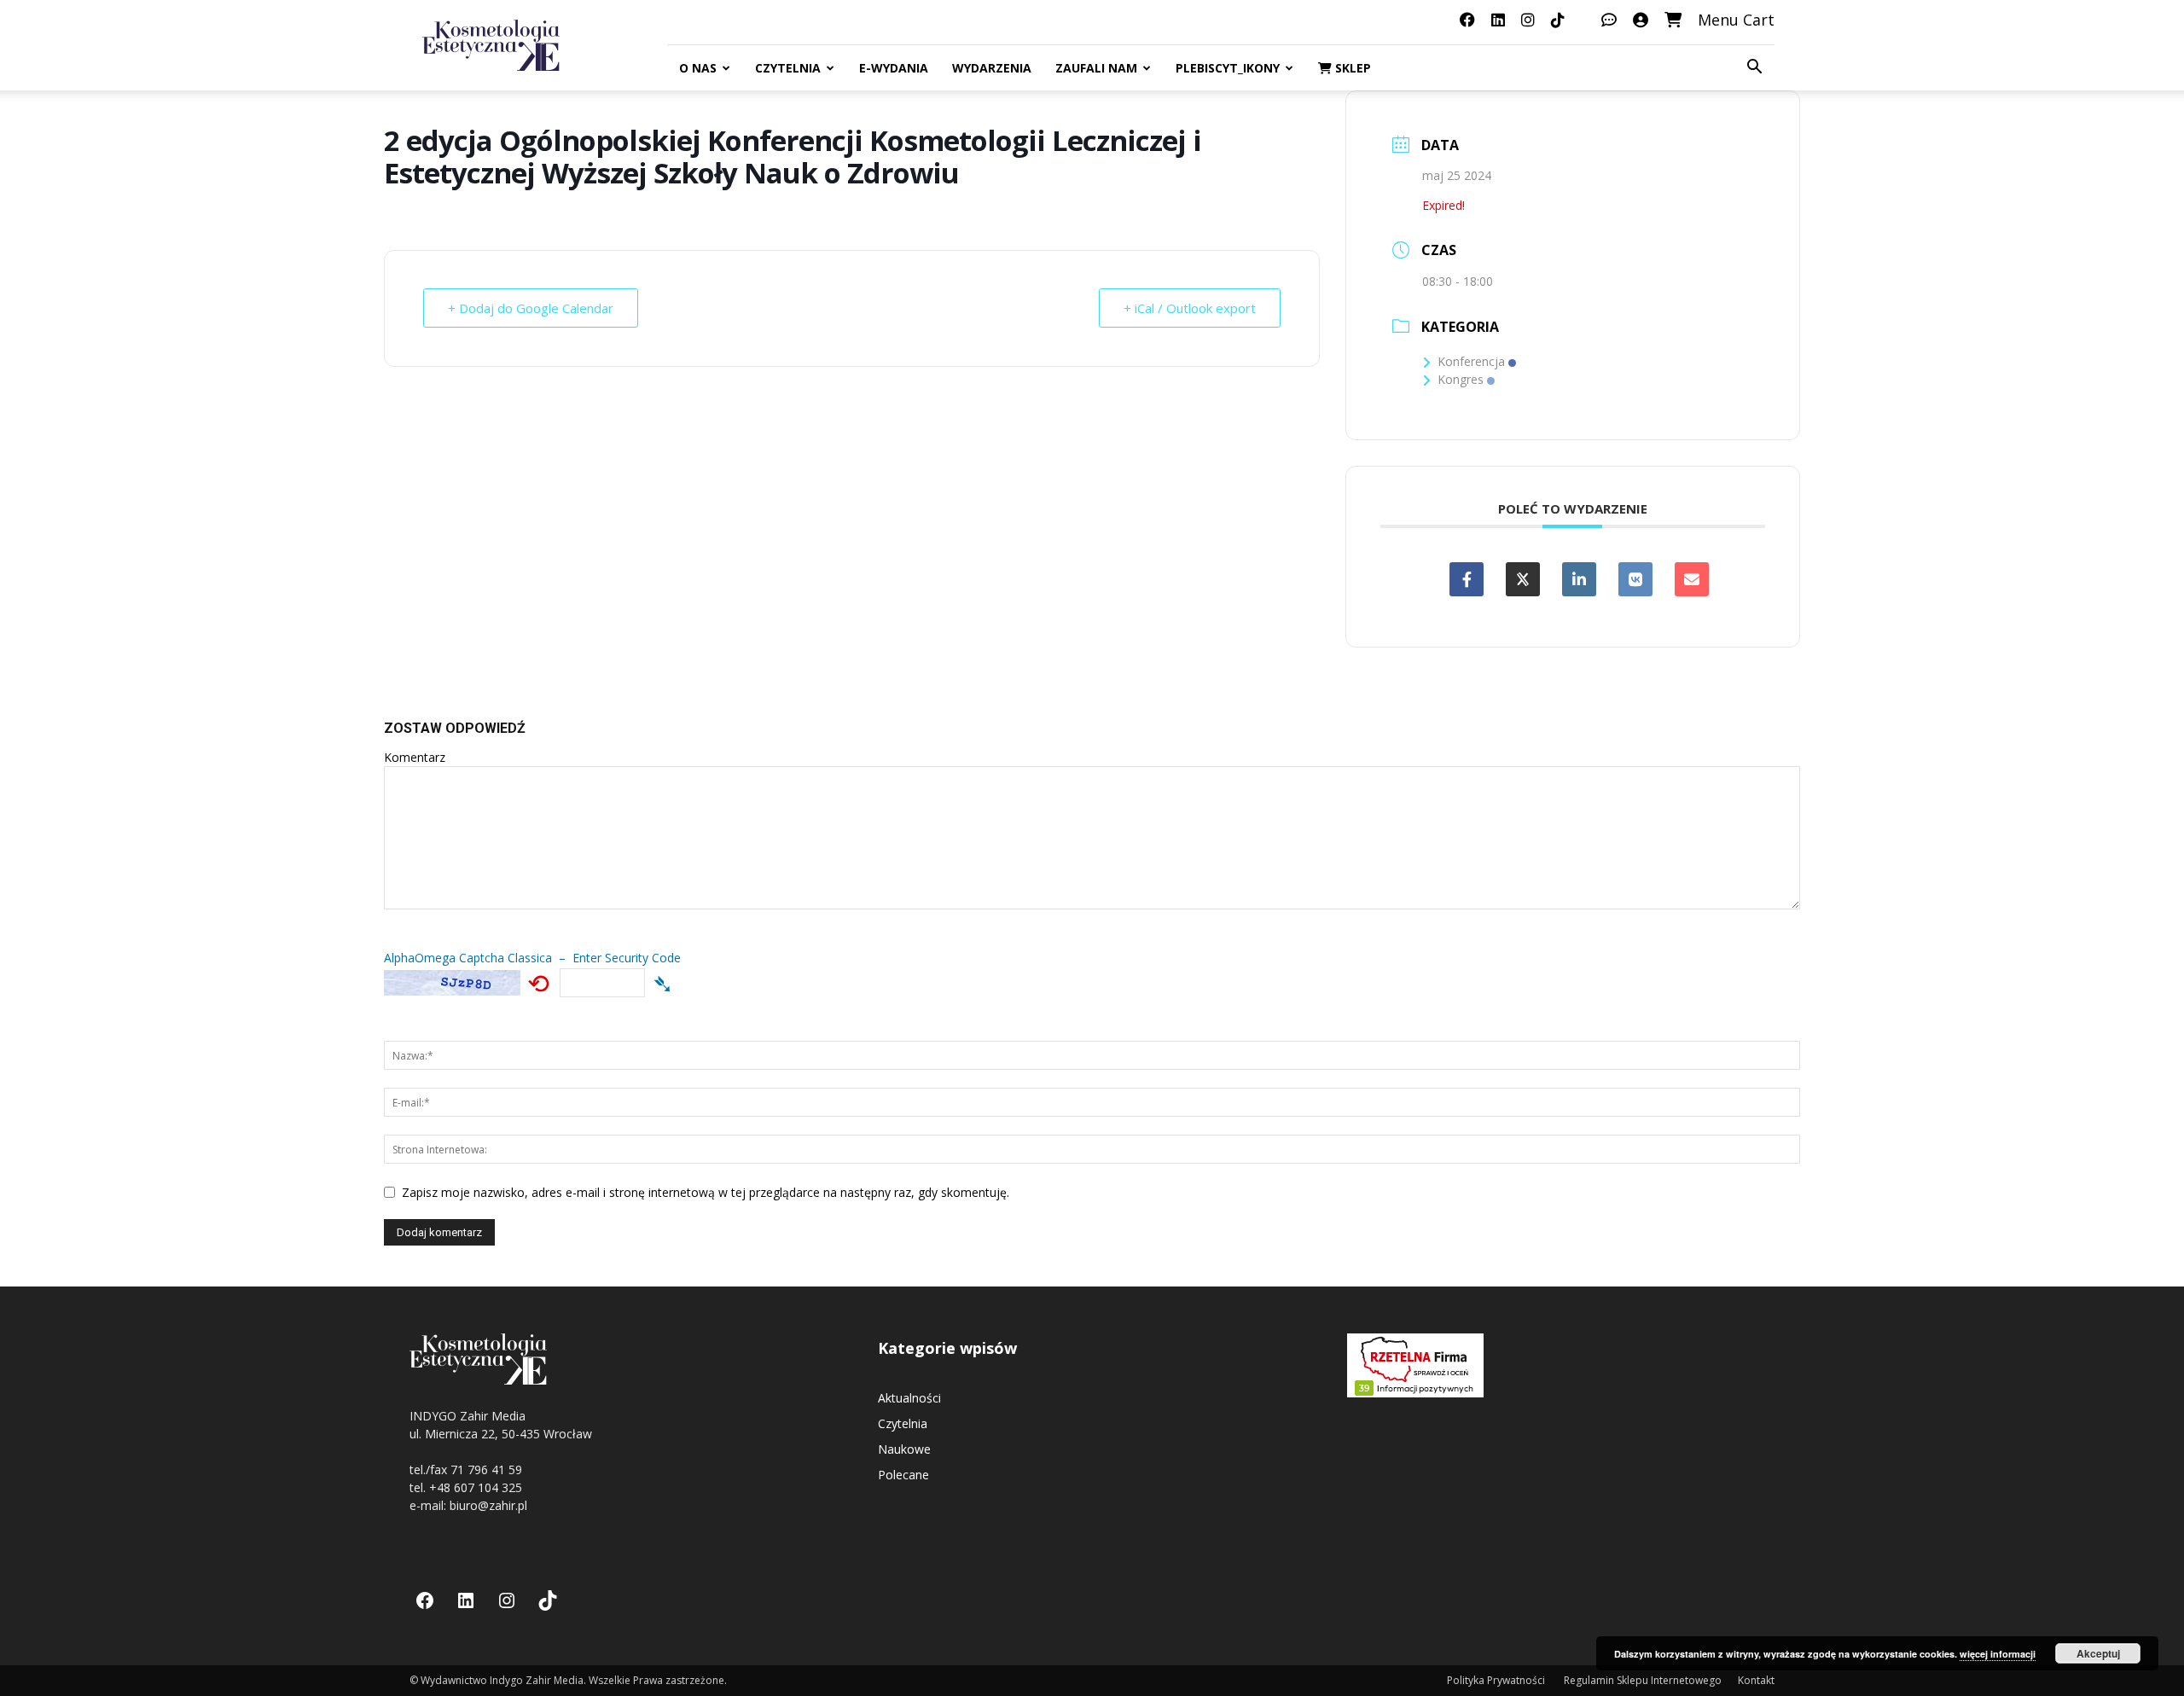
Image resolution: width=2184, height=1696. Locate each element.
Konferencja (1471, 361)
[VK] (1635, 579)
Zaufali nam (1096, 68)
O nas (698, 68)
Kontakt (1756, 1680)
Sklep (1351, 68)
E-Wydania (894, 68)
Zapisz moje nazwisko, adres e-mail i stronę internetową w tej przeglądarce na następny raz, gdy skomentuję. (706, 1192)
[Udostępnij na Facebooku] (1467, 579)
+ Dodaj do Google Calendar (531, 308)
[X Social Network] (1523, 579)
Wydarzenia (992, 68)
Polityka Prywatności (1497, 1680)
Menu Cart (1736, 20)
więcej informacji (1998, 1654)
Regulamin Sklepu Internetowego (1643, 1680)
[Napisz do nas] (1609, 20)
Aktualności (909, 1398)
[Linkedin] (1579, 579)
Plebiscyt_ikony (1228, 68)
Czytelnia (788, 68)
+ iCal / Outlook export (1190, 308)
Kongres (1461, 379)
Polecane (903, 1475)
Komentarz (415, 757)
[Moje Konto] (1641, 20)
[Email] (1692, 579)
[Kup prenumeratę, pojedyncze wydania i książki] (1673, 20)
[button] (1754, 69)
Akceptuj (2098, 1653)
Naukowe (904, 1449)
